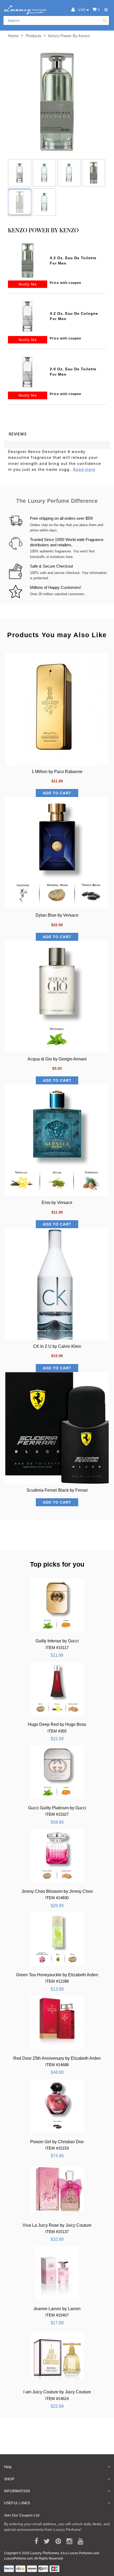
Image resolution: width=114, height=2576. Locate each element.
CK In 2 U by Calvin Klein (57, 1346)
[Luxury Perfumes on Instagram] (67, 2541)
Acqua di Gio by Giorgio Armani (57, 1059)
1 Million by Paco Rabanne (57, 772)
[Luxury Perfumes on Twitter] (45, 2541)
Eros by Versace (57, 1203)
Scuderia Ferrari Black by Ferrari (57, 1490)
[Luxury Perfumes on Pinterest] (56, 2541)
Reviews (18, 434)
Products (34, 36)
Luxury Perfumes (45, 2553)
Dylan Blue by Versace (57, 915)
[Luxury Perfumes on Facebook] (34, 2541)
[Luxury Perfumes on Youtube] (79, 2541)
